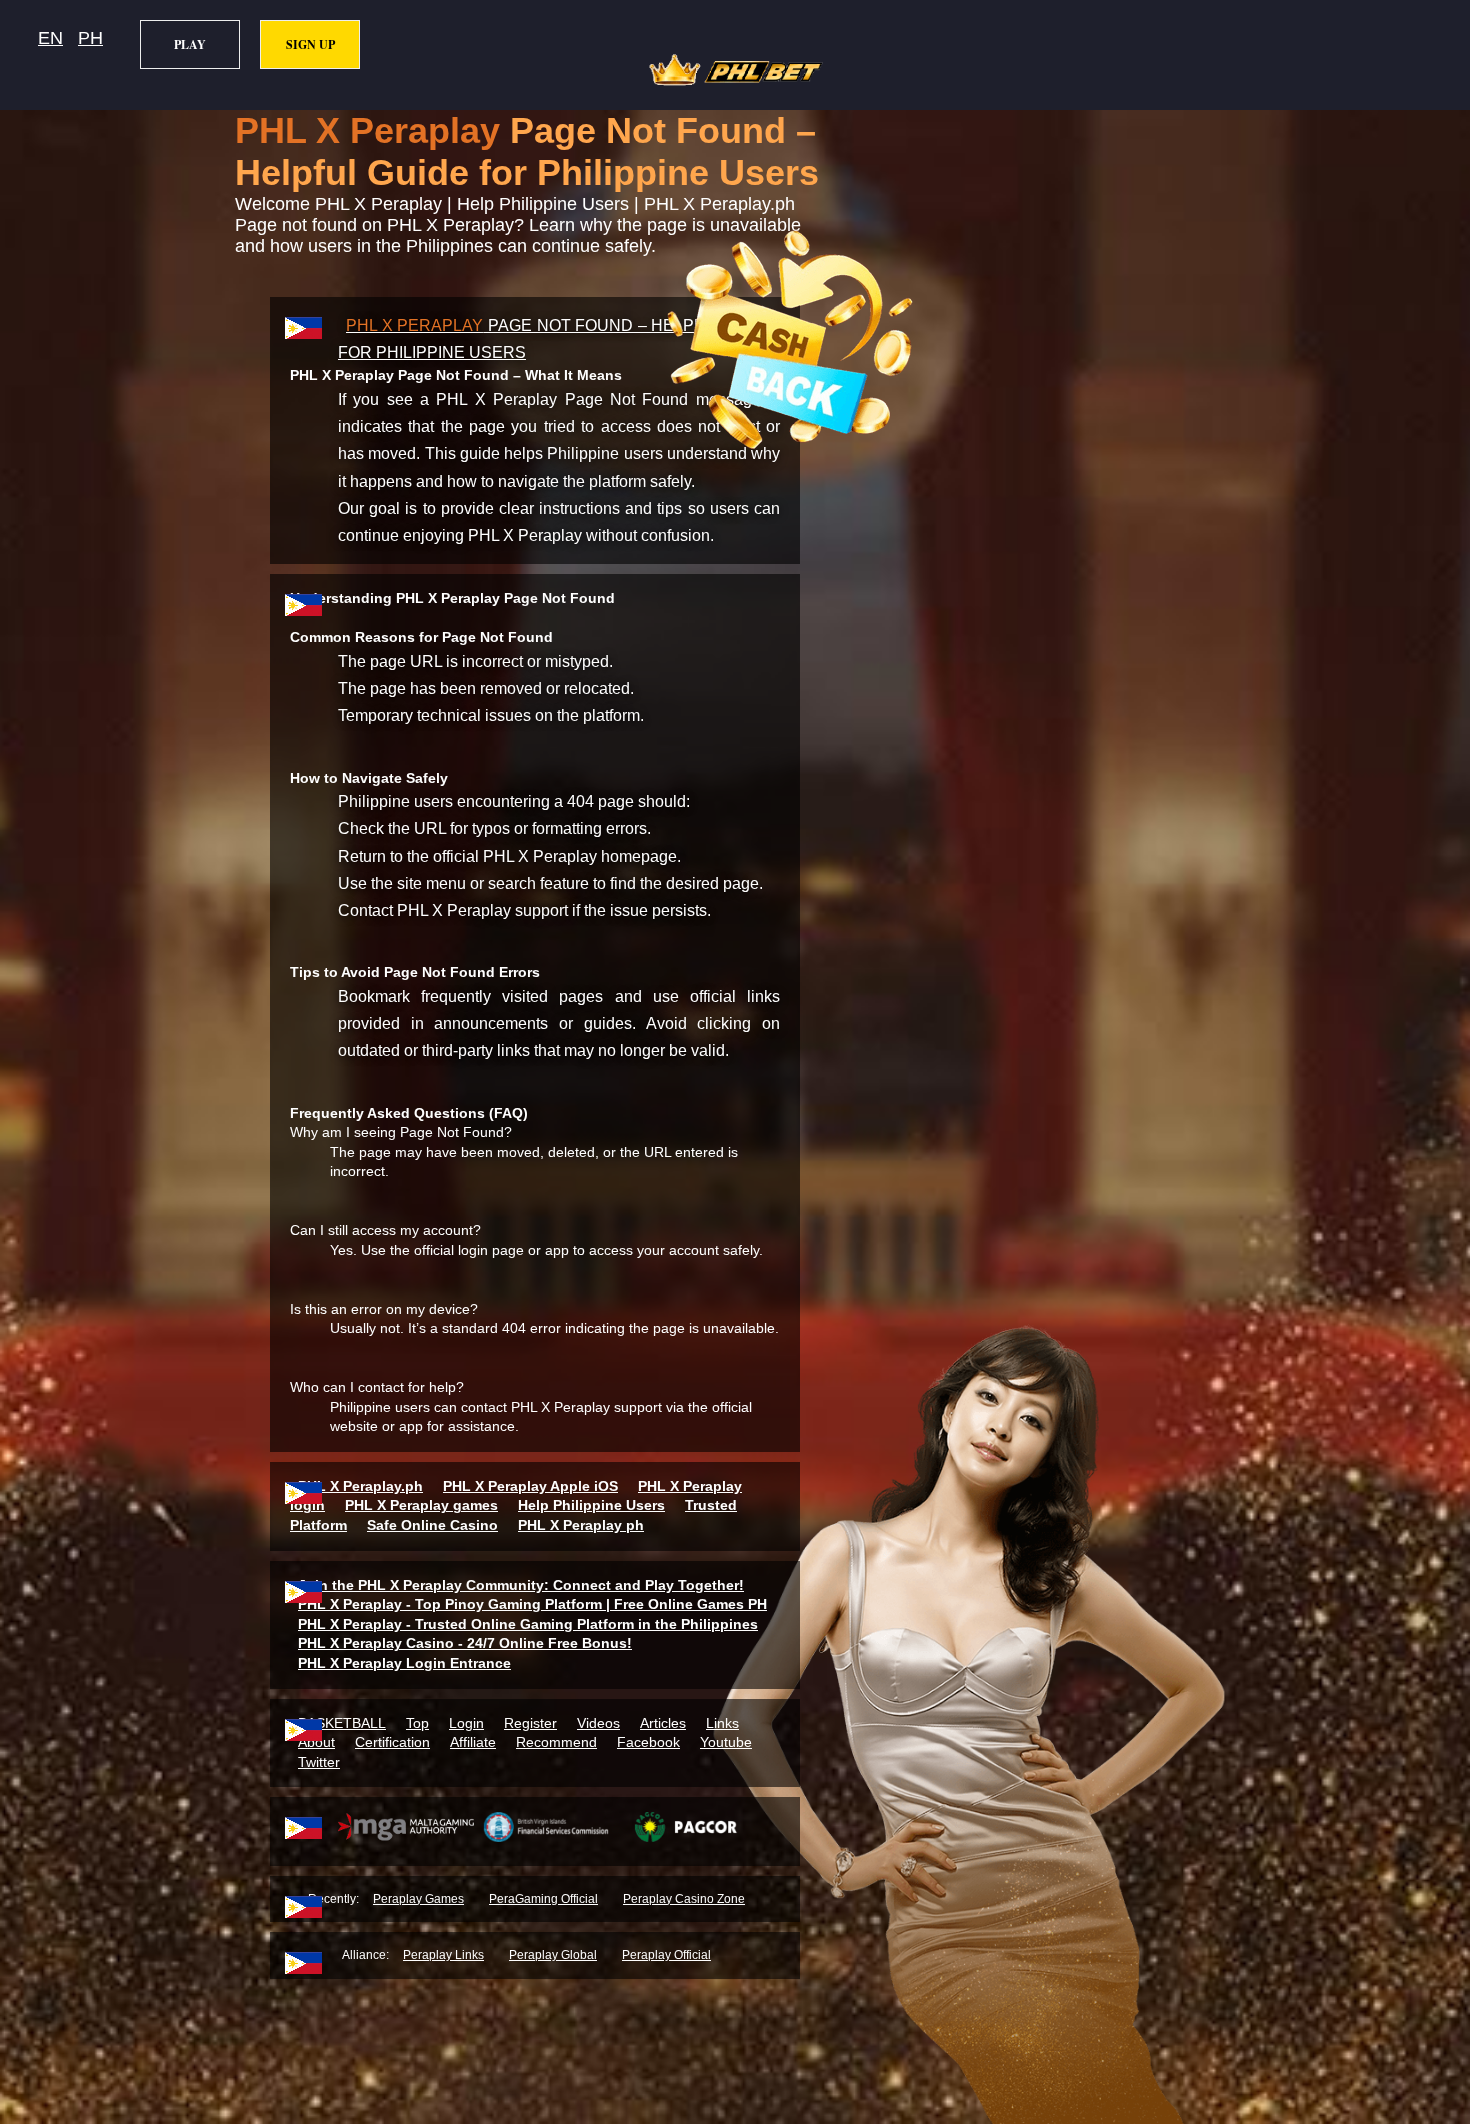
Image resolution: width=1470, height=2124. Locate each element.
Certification (392, 1742)
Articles (663, 1723)
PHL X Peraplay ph (581, 1525)
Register (530, 1723)
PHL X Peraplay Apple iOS (530, 1486)
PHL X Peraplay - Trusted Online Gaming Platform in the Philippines (528, 1624)
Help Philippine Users (591, 1505)
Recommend (556, 1742)
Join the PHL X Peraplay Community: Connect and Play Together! (521, 1585)
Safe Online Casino (432, 1525)
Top (417, 1723)
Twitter (319, 1762)
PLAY (190, 44)
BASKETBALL (342, 1723)
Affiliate (473, 1742)
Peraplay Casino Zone (684, 1899)
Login (466, 1723)
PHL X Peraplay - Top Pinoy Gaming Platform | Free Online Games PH (532, 1604)
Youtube (726, 1742)
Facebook (648, 1742)
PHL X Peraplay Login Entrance (404, 1663)
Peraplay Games (418, 1899)
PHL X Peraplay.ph (360, 1486)
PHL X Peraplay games (421, 1505)
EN (50, 38)
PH (90, 38)
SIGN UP (310, 44)
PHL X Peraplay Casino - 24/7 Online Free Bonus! (465, 1643)
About (316, 1742)
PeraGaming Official (543, 1899)
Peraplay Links (443, 1955)
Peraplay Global (553, 1955)
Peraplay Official (666, 1955)
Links (722, 1723)
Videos (598, 1723)
